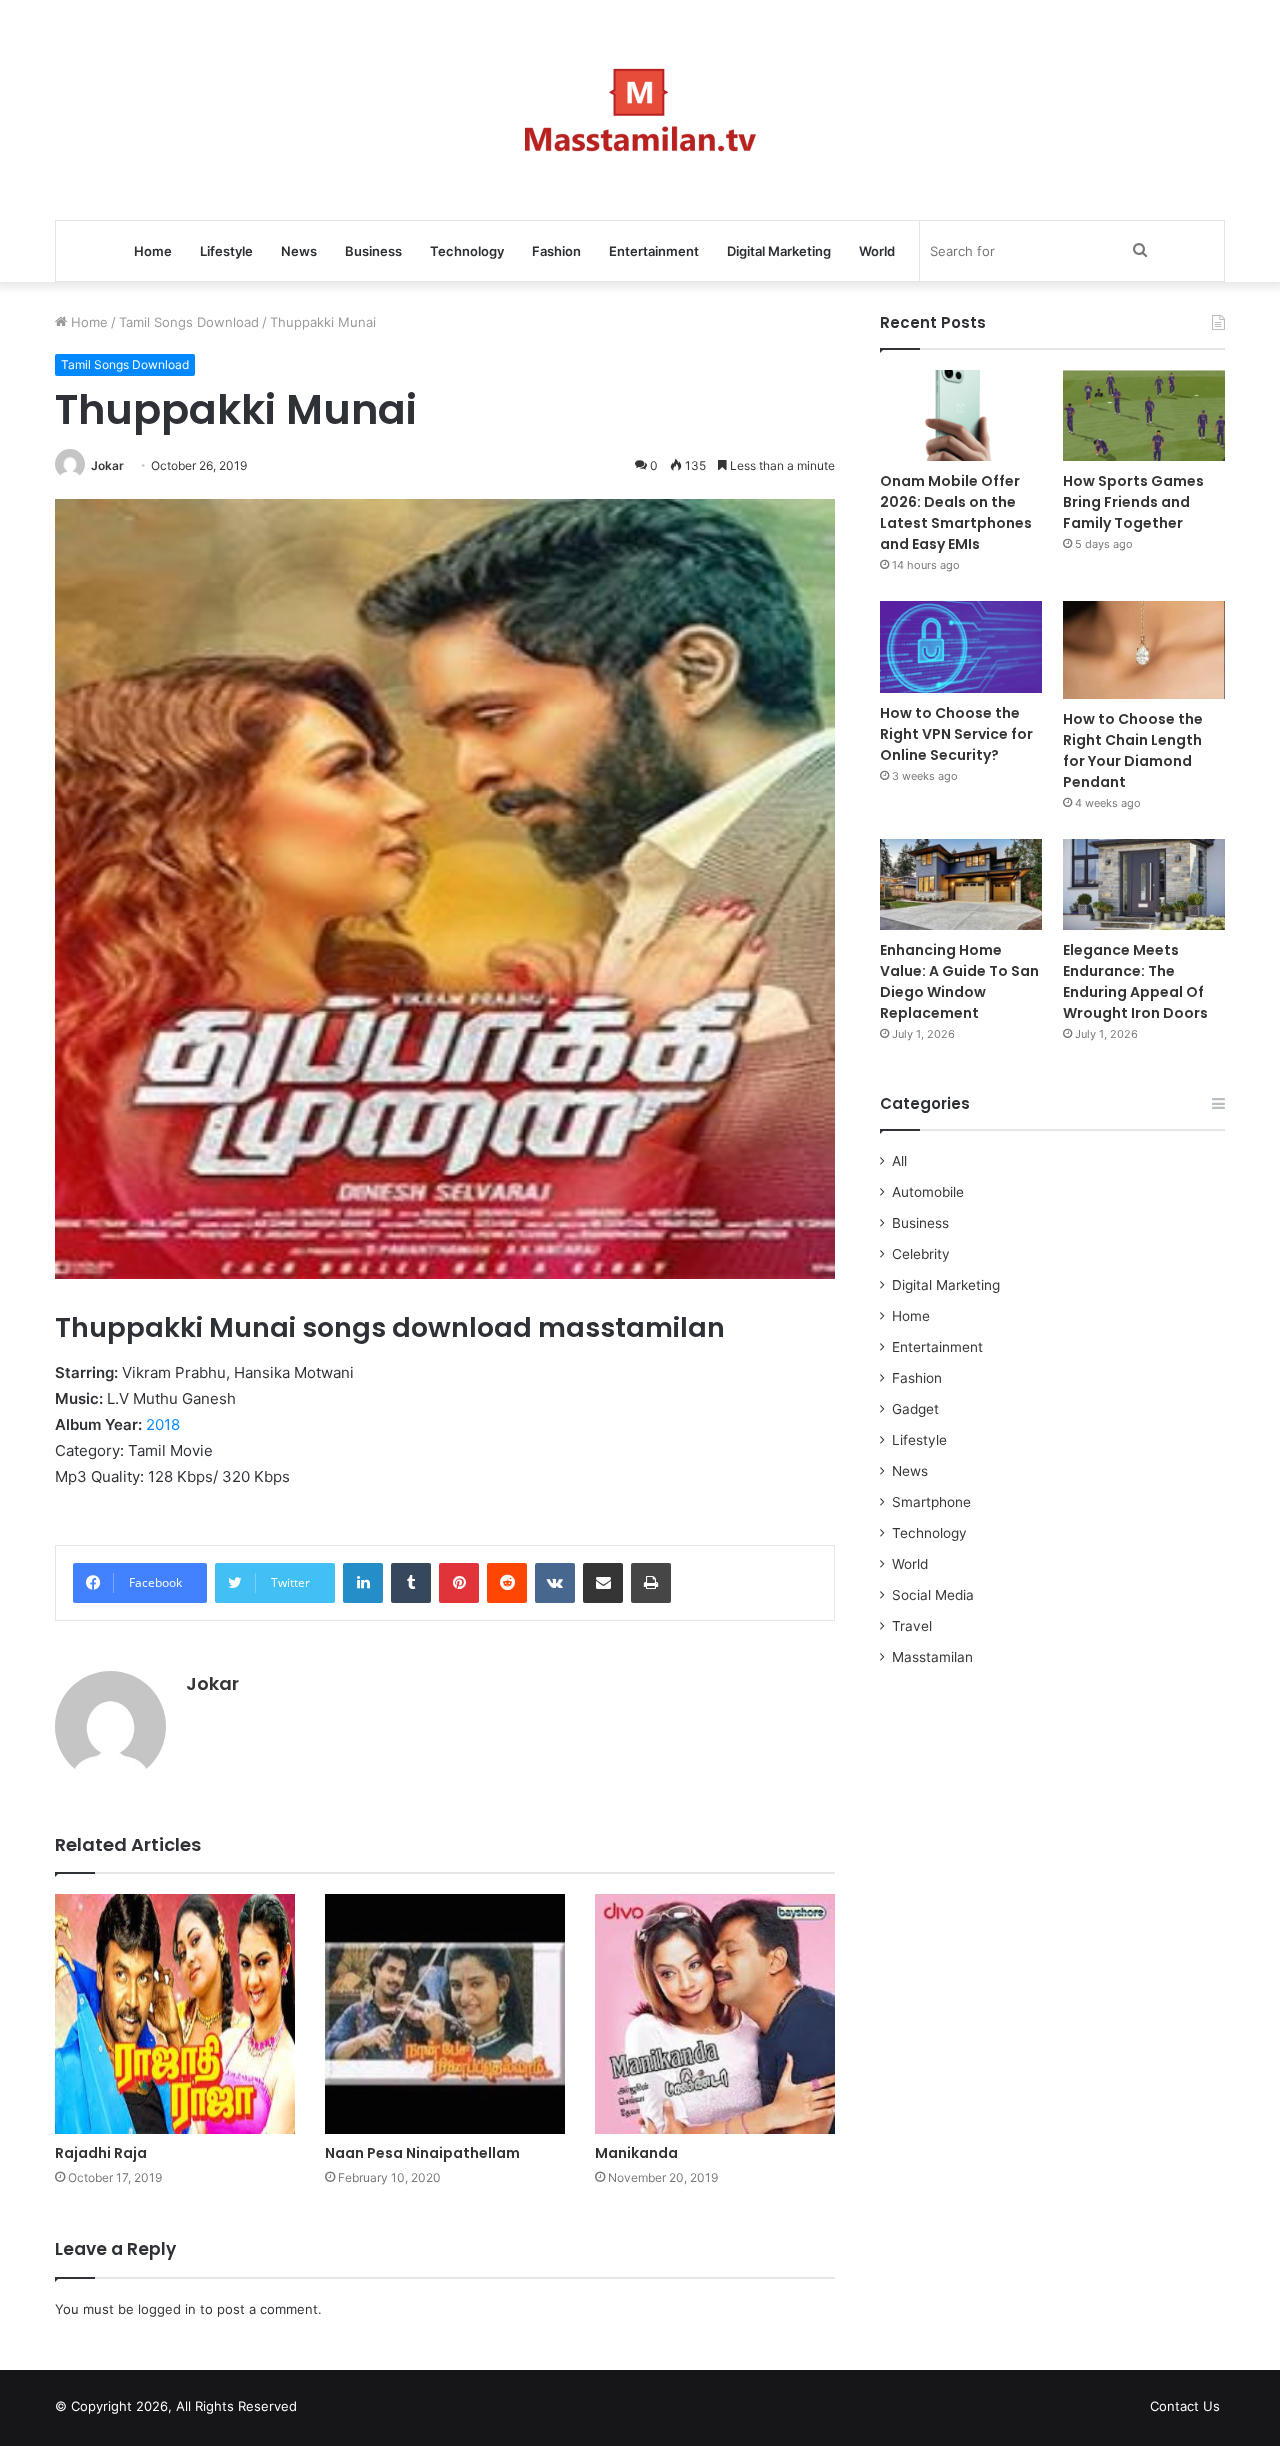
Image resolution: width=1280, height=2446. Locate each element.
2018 (163, 1424)
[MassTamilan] (640, 110)
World (877, 251)
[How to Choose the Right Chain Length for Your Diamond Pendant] (1144, 649)
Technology (467, 251)
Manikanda (636, 2153)
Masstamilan (932, 1657)
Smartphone (931, 1502)
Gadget (915, 1409)
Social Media (933, 1595)
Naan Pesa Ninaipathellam (422, 2153)
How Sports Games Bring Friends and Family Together (1133, 502)
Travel (912, 1626)
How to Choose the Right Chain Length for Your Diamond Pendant (1133, 750)
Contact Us (1185, 2406)
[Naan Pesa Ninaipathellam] (445, 2014)
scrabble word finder (325, 2410)
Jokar (107, 465)
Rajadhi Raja (101, 2153)
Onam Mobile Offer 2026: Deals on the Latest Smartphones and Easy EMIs (956, 512)
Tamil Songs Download (189, 322)
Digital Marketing (779, 251)
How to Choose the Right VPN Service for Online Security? (956, 734)
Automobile (928, 1192)
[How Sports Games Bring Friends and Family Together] (1144, 415)
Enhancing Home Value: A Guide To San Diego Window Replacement (959, 981)
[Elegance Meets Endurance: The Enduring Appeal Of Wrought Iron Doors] (1144, 884)
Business (373, 251)
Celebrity (921, 1254)
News (299, 251)
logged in (167, 2309)
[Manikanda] (715, 2014)
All (899, 1161)
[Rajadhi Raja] (175, 2014)
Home (153, 251)
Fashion (556, 251)
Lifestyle (226, 251)
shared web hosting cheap (362, 2410)
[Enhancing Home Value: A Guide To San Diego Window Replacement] (961, 884)
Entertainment (654, 251)
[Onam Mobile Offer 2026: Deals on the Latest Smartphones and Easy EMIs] (961, 415)
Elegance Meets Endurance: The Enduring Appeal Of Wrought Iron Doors (1135, 981)
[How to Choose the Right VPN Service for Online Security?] (961, 646)
